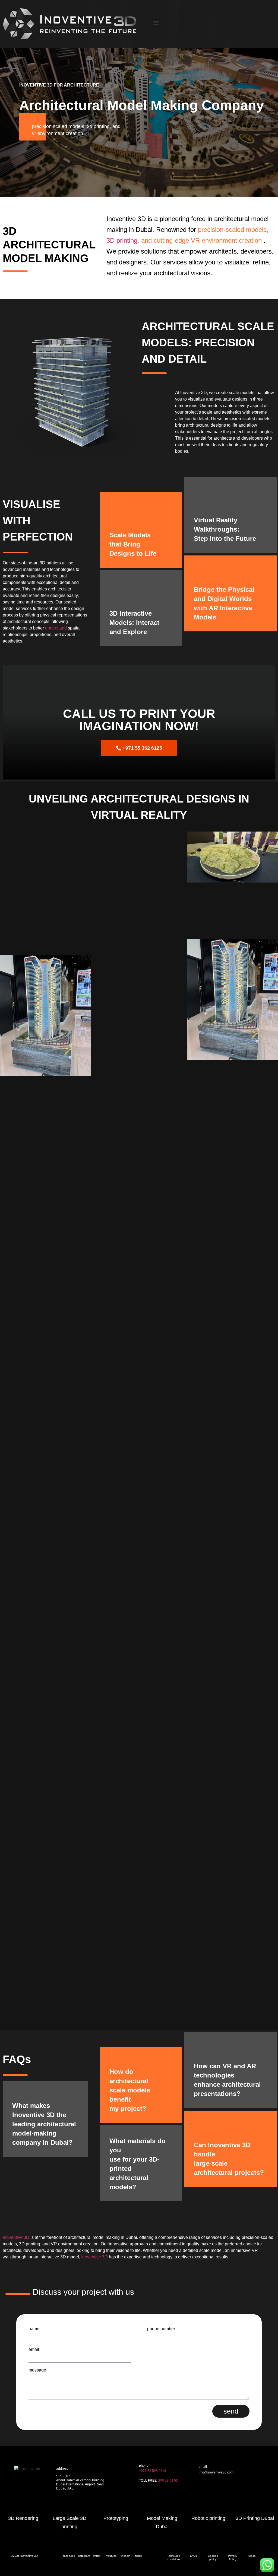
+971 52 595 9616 (153, 2471)
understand (56, 628)
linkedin (126, 2556)
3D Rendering (23, 2518)
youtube (112, 2556)
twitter (97, 2556)
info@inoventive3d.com (216, 2472)
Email (34, 2350)
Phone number (161, 2329)
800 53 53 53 (168, 2481)
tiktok (138, 2556)
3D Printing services (214, 2493)
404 (202, 2483)
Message (37, 2370)
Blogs (252, 2556)
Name (34, 2329)
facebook (69, 2556)
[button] (156, 23)
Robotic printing (208, 2518)
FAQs (193, 2556)
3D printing (122, 240)
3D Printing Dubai (255, 2518)
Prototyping (116, 2518)
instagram (84, 2556)
